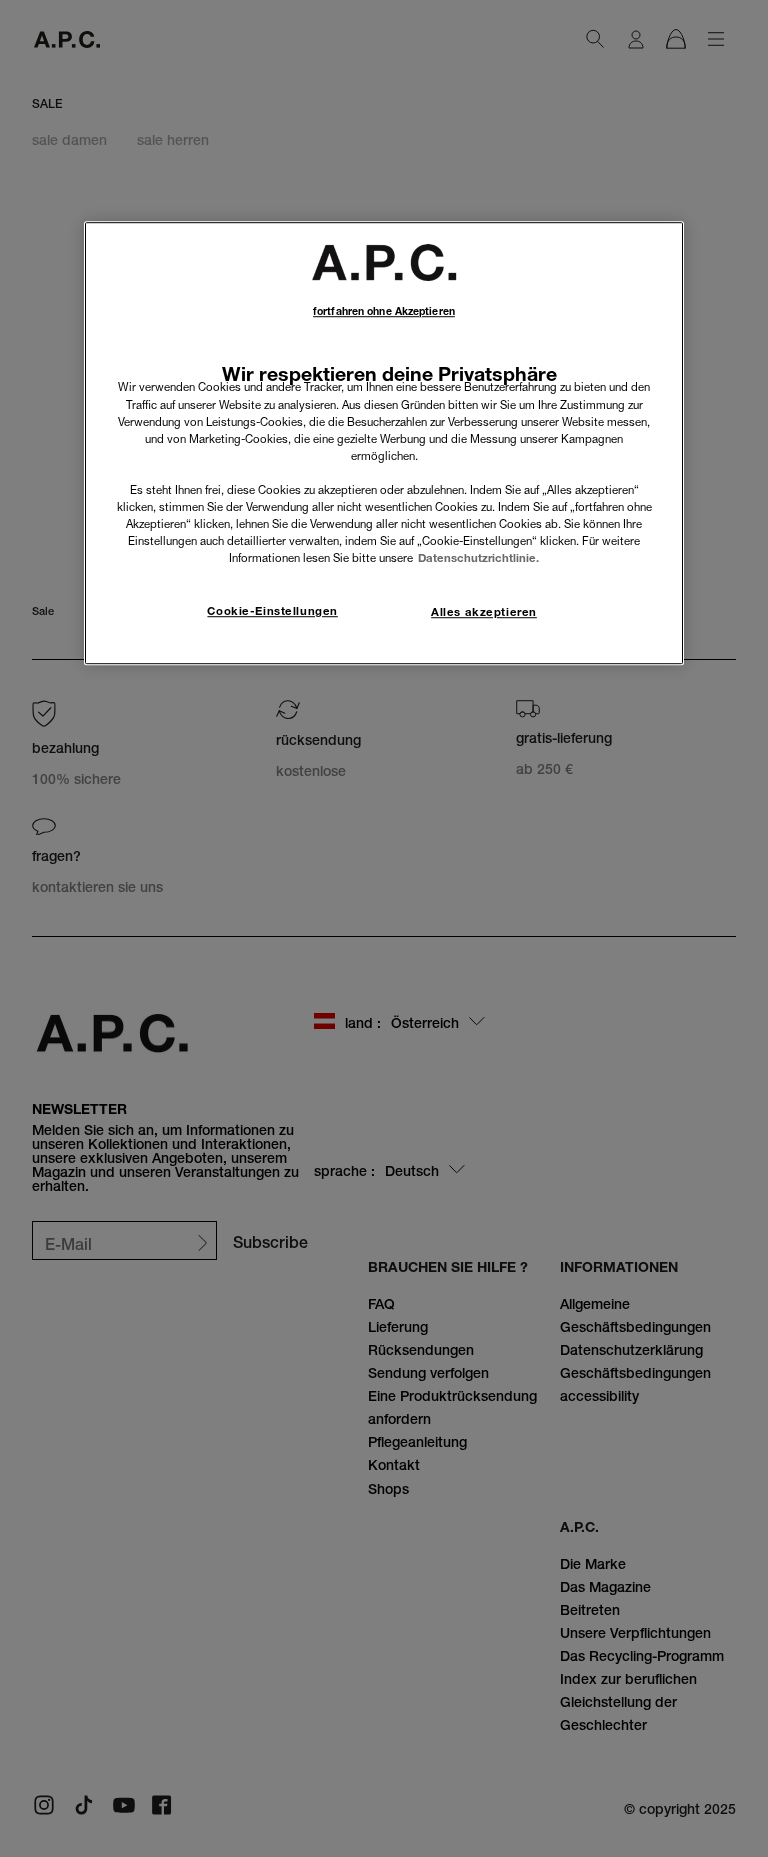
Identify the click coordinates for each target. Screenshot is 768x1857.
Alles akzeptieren (484, 612)
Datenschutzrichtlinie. (478, 558)
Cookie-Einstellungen (272, 611)
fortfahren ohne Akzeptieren (384, 311)
